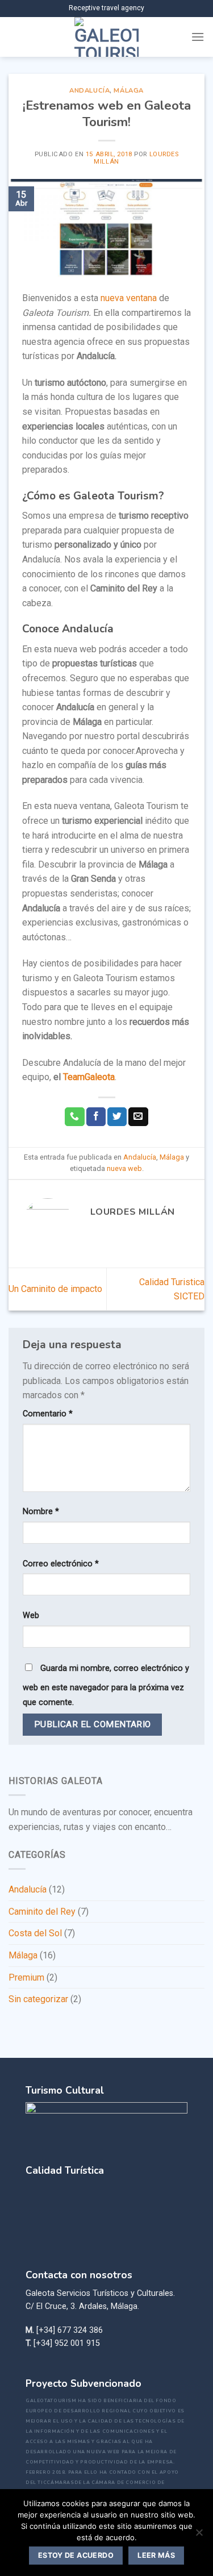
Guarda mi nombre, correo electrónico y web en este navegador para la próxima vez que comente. (106, 1685)
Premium (26, 1977)
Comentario (48, 1414)
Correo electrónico (61, 1564)
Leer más (156, 2555)
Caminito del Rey (42, 1912)
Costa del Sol (35, 1933)
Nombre (41, 1512)
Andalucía (89, 91)
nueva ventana (130, 298)
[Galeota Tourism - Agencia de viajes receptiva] (106, 37)
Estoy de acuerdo (76, 2555)
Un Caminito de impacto (55, 1289)
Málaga (128, 91)
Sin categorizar (38, 1999)
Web (31, 1616)
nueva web (124, 1168)
